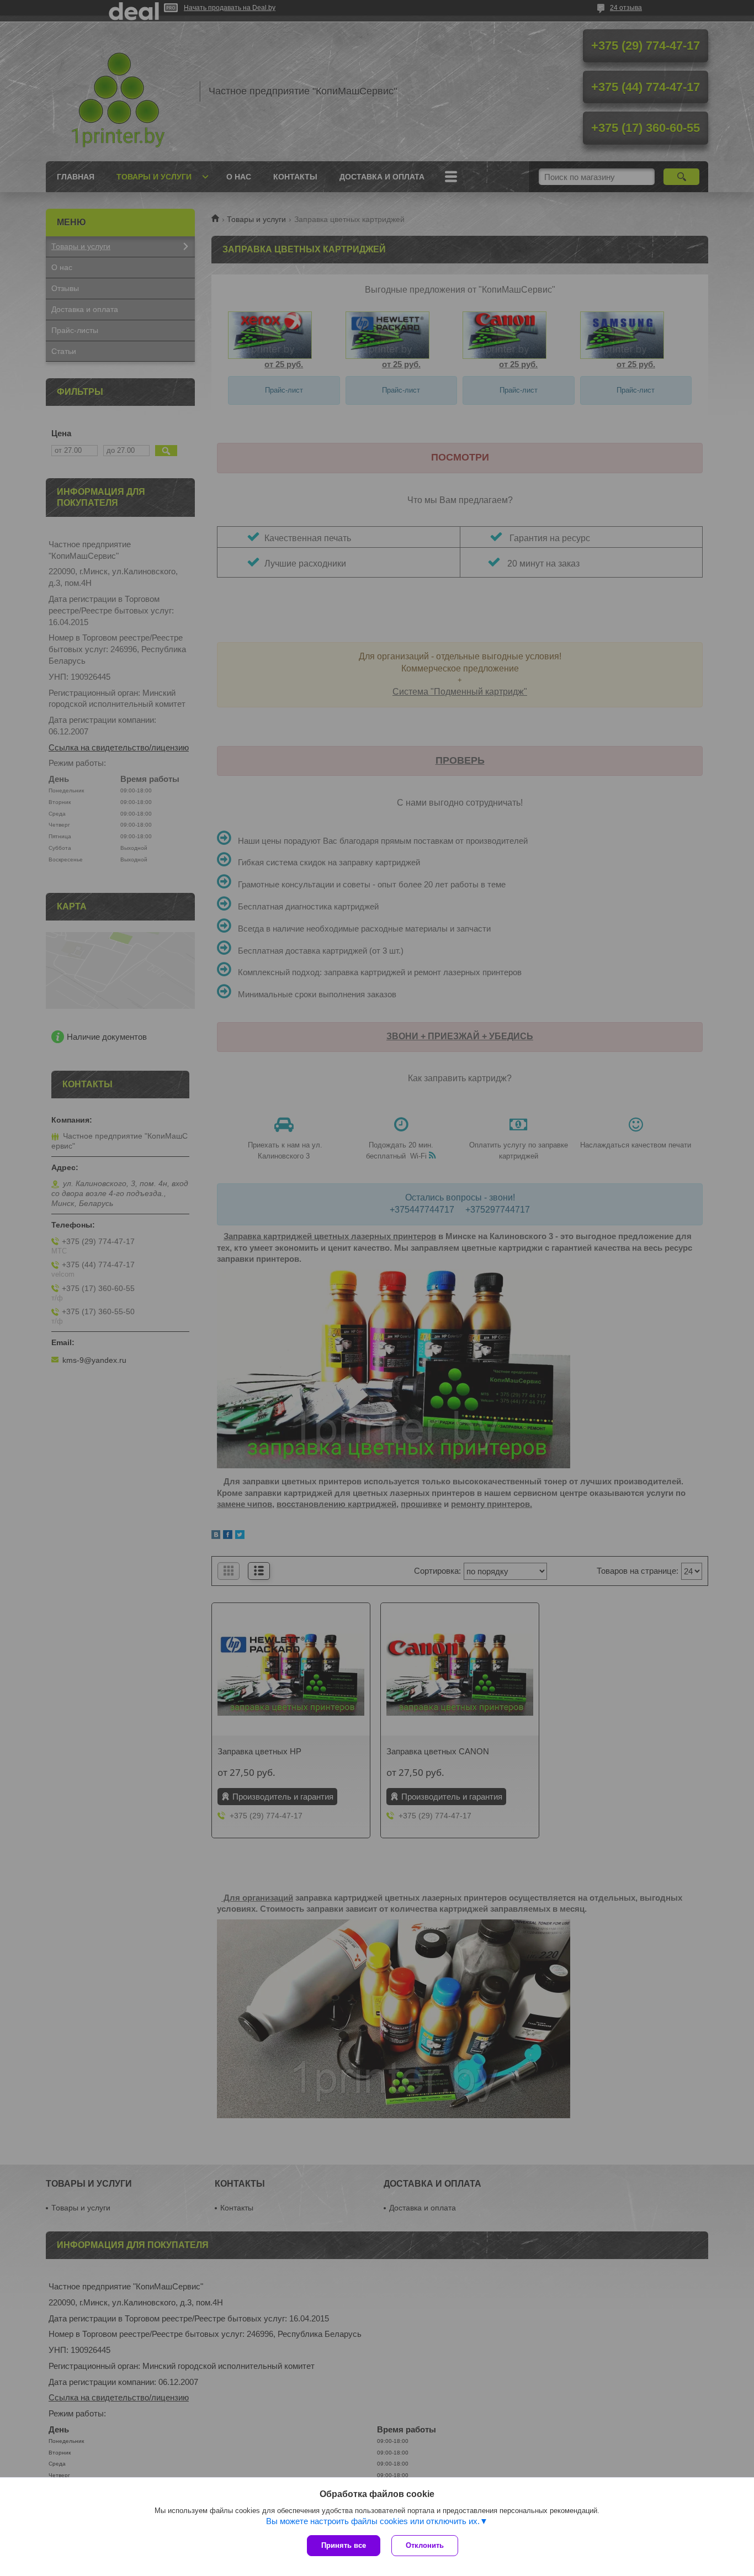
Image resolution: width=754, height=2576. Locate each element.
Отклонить (425, 2545)
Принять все (344, 2545)
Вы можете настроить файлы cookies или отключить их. (373, 2521)
